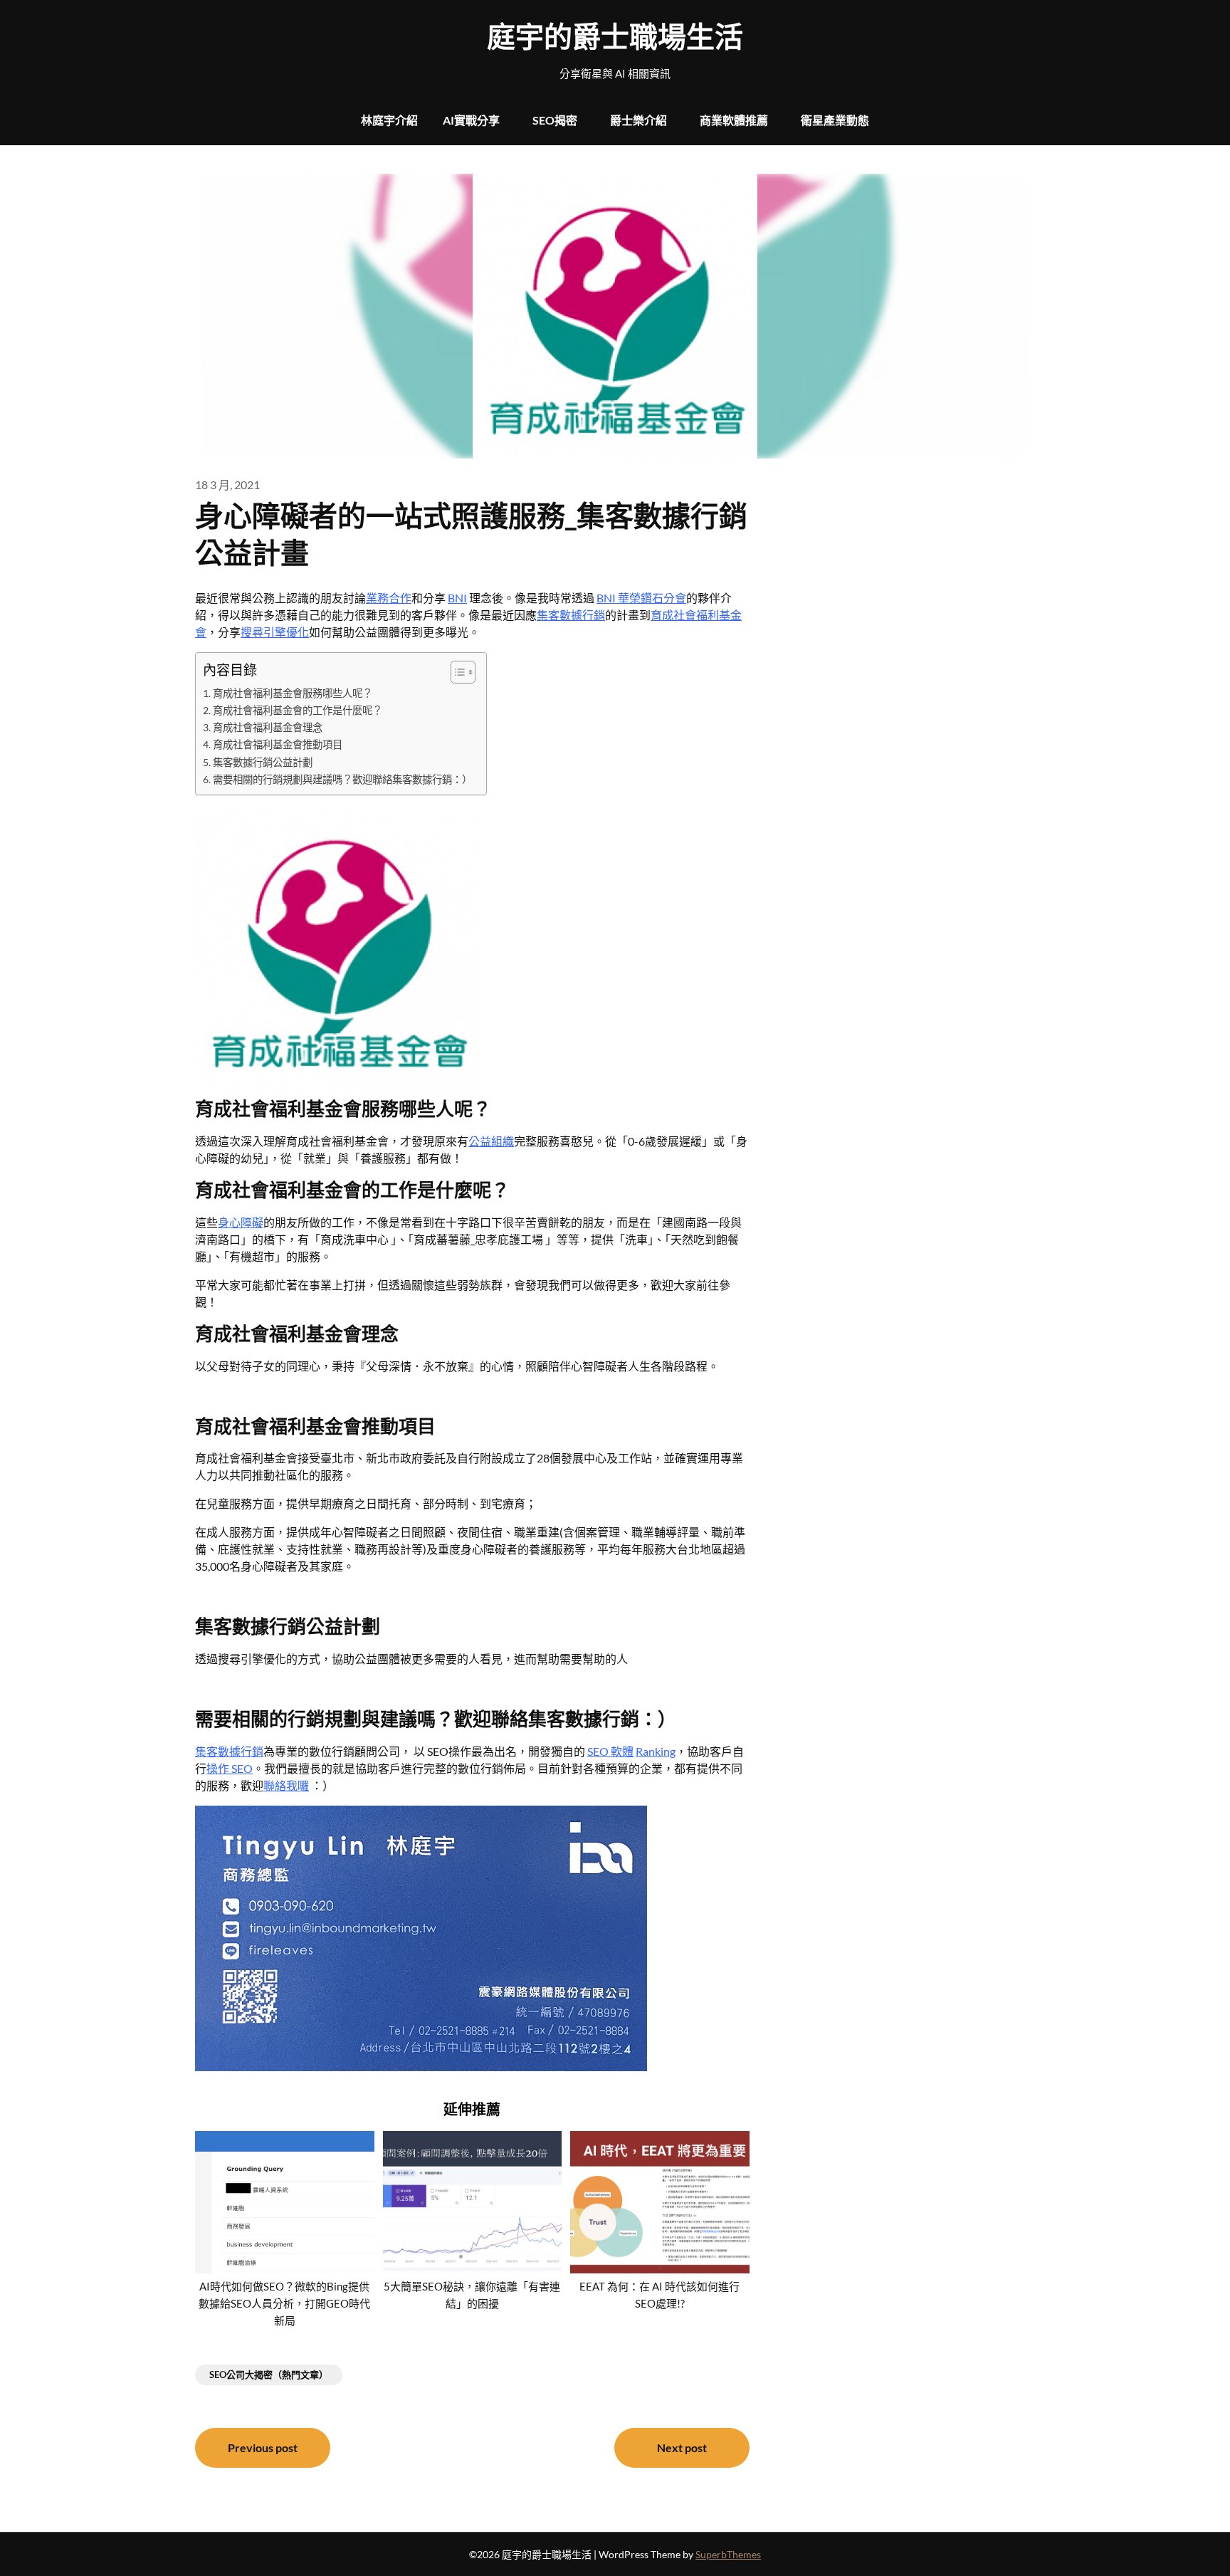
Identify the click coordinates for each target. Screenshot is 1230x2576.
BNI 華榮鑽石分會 (641, 598)
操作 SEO (230, 1768)
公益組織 (491, 1141)
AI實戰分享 (471, 120)
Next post (682, 2447)
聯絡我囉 (286, 1785)
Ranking (656, 1751)
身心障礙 (241, 1222)
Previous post (263, 2447)
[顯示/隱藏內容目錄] (456, 672)
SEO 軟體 (610, 1751)
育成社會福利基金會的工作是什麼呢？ (298, 710)
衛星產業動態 (835, 120)
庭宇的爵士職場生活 (615, 36)
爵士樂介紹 (638, 120)
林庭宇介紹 (389, 120)
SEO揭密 (555, 120)
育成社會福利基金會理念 (268, 727)
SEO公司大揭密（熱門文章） (269, 2375)
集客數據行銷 (571, 615)
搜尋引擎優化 (275, 632)
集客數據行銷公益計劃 (263, 762)
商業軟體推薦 (734, 120)
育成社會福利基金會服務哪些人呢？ (293, 693)
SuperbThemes (728, 2554)
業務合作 (389, 598)
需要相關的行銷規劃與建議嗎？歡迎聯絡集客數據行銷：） (342, 779)
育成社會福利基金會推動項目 (278, 744)
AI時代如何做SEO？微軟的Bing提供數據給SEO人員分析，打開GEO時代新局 (284, 2303)
